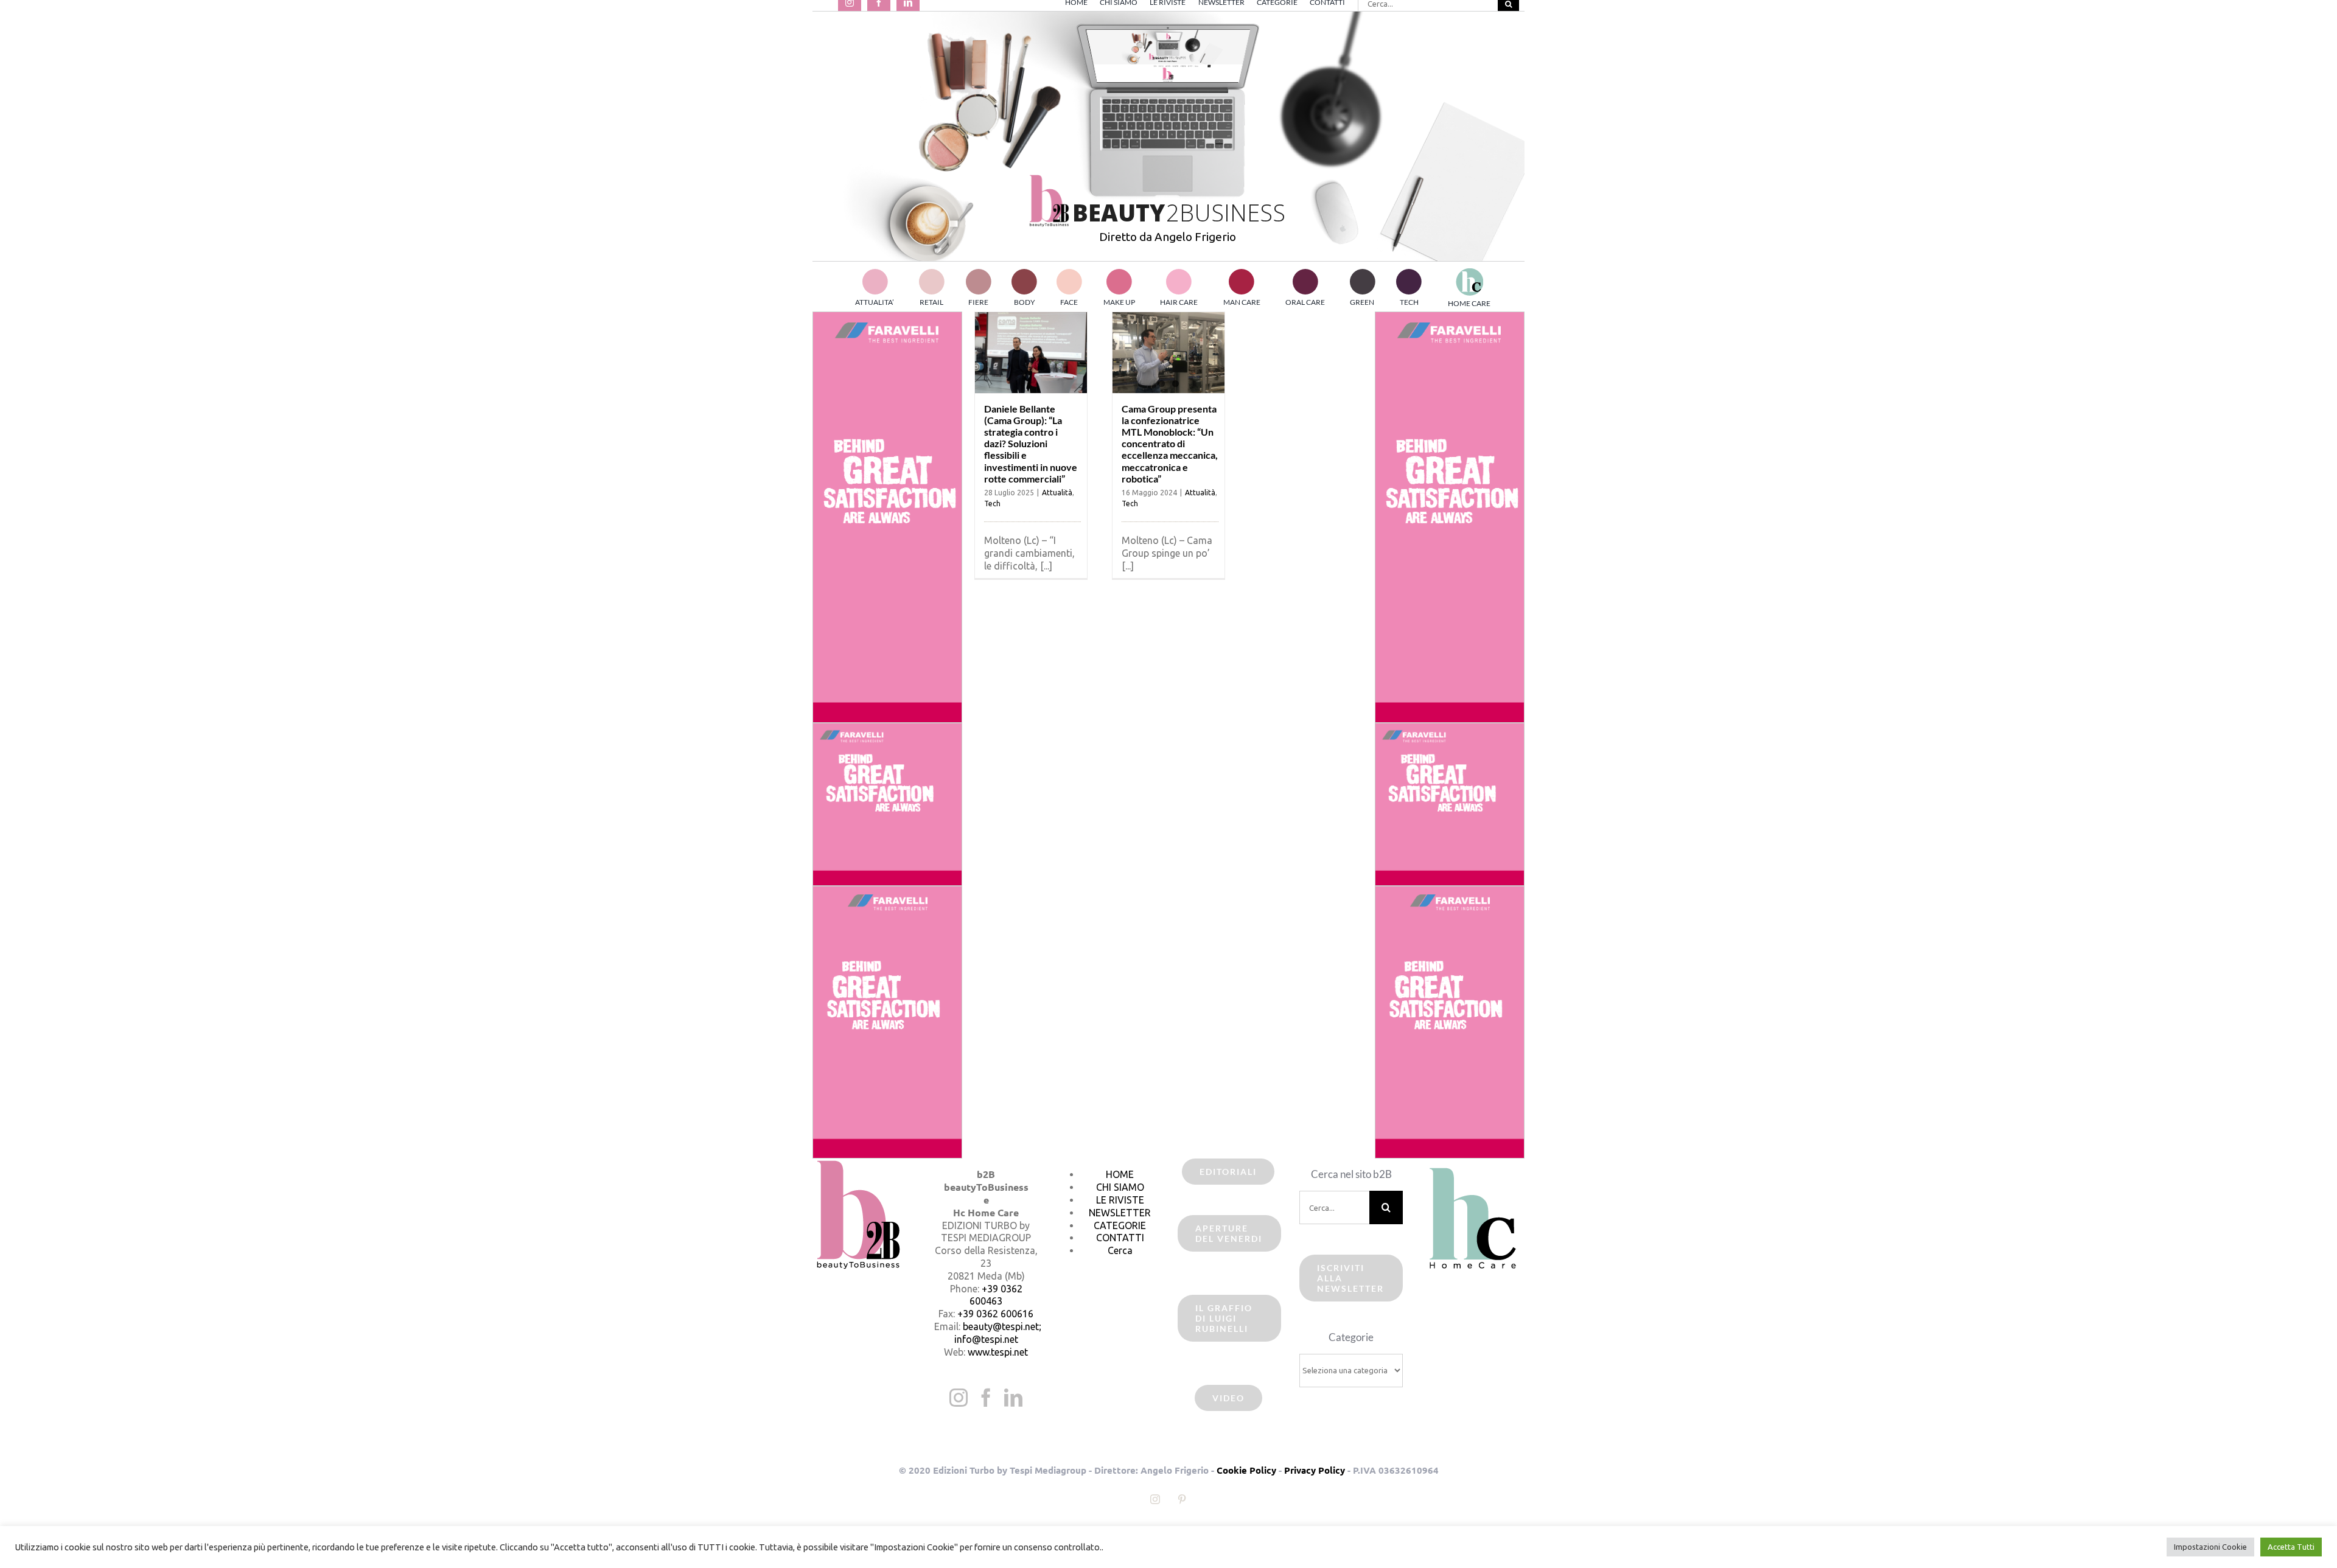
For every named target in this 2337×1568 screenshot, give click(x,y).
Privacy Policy (1315, 1470)
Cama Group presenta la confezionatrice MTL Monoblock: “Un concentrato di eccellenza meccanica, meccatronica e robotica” (1170, 444)
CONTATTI (1120, 1238)
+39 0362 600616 (995, 1314)
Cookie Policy (1246, 1470)
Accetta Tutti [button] (2291, 1547)
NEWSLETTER (1120, 1213)
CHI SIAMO (1120, 1187)
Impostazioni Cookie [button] (2210, 1547)
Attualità (1057, 493)
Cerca (1120, 1250)
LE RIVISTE (1120, 1200)
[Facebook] (986, 1398)
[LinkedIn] (1013, 1398)
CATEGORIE (1120, 1225)
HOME (1120, 1174)
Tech (992, 504)
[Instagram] (959, 1398)
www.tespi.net (998, 1352)
